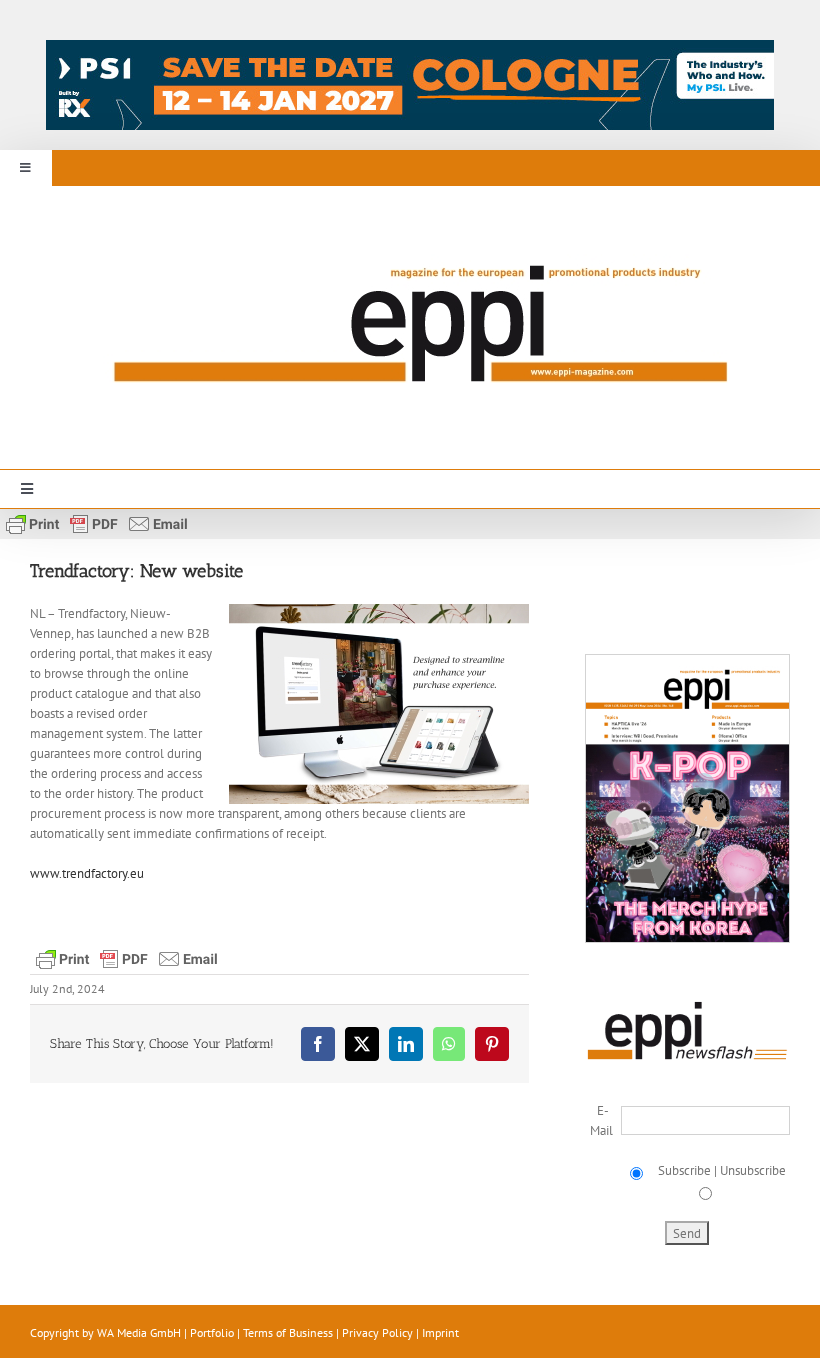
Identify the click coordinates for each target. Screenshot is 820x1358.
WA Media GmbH (139, 1332)
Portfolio (212, 1332)
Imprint (440, 1332)
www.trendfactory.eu (87, 873)
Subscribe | (686, 1170)
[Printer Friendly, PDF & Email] (97, 523)
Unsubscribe (753, 1170)
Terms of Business (288, 1332)
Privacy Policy (377, 1332)
